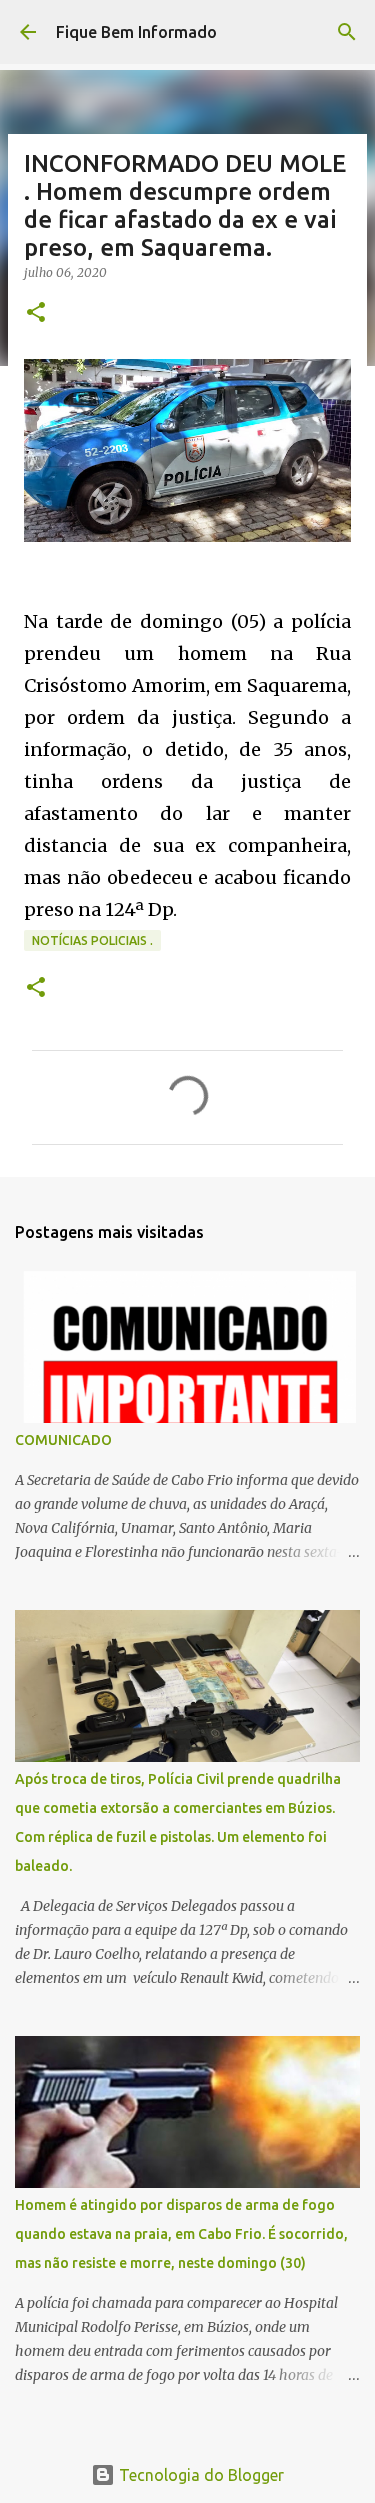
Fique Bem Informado (136, 32)
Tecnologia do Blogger (199, 2475)
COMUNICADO (63, 1440)
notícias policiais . (92, 940)
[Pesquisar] (347, 32)
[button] (36, 313)
